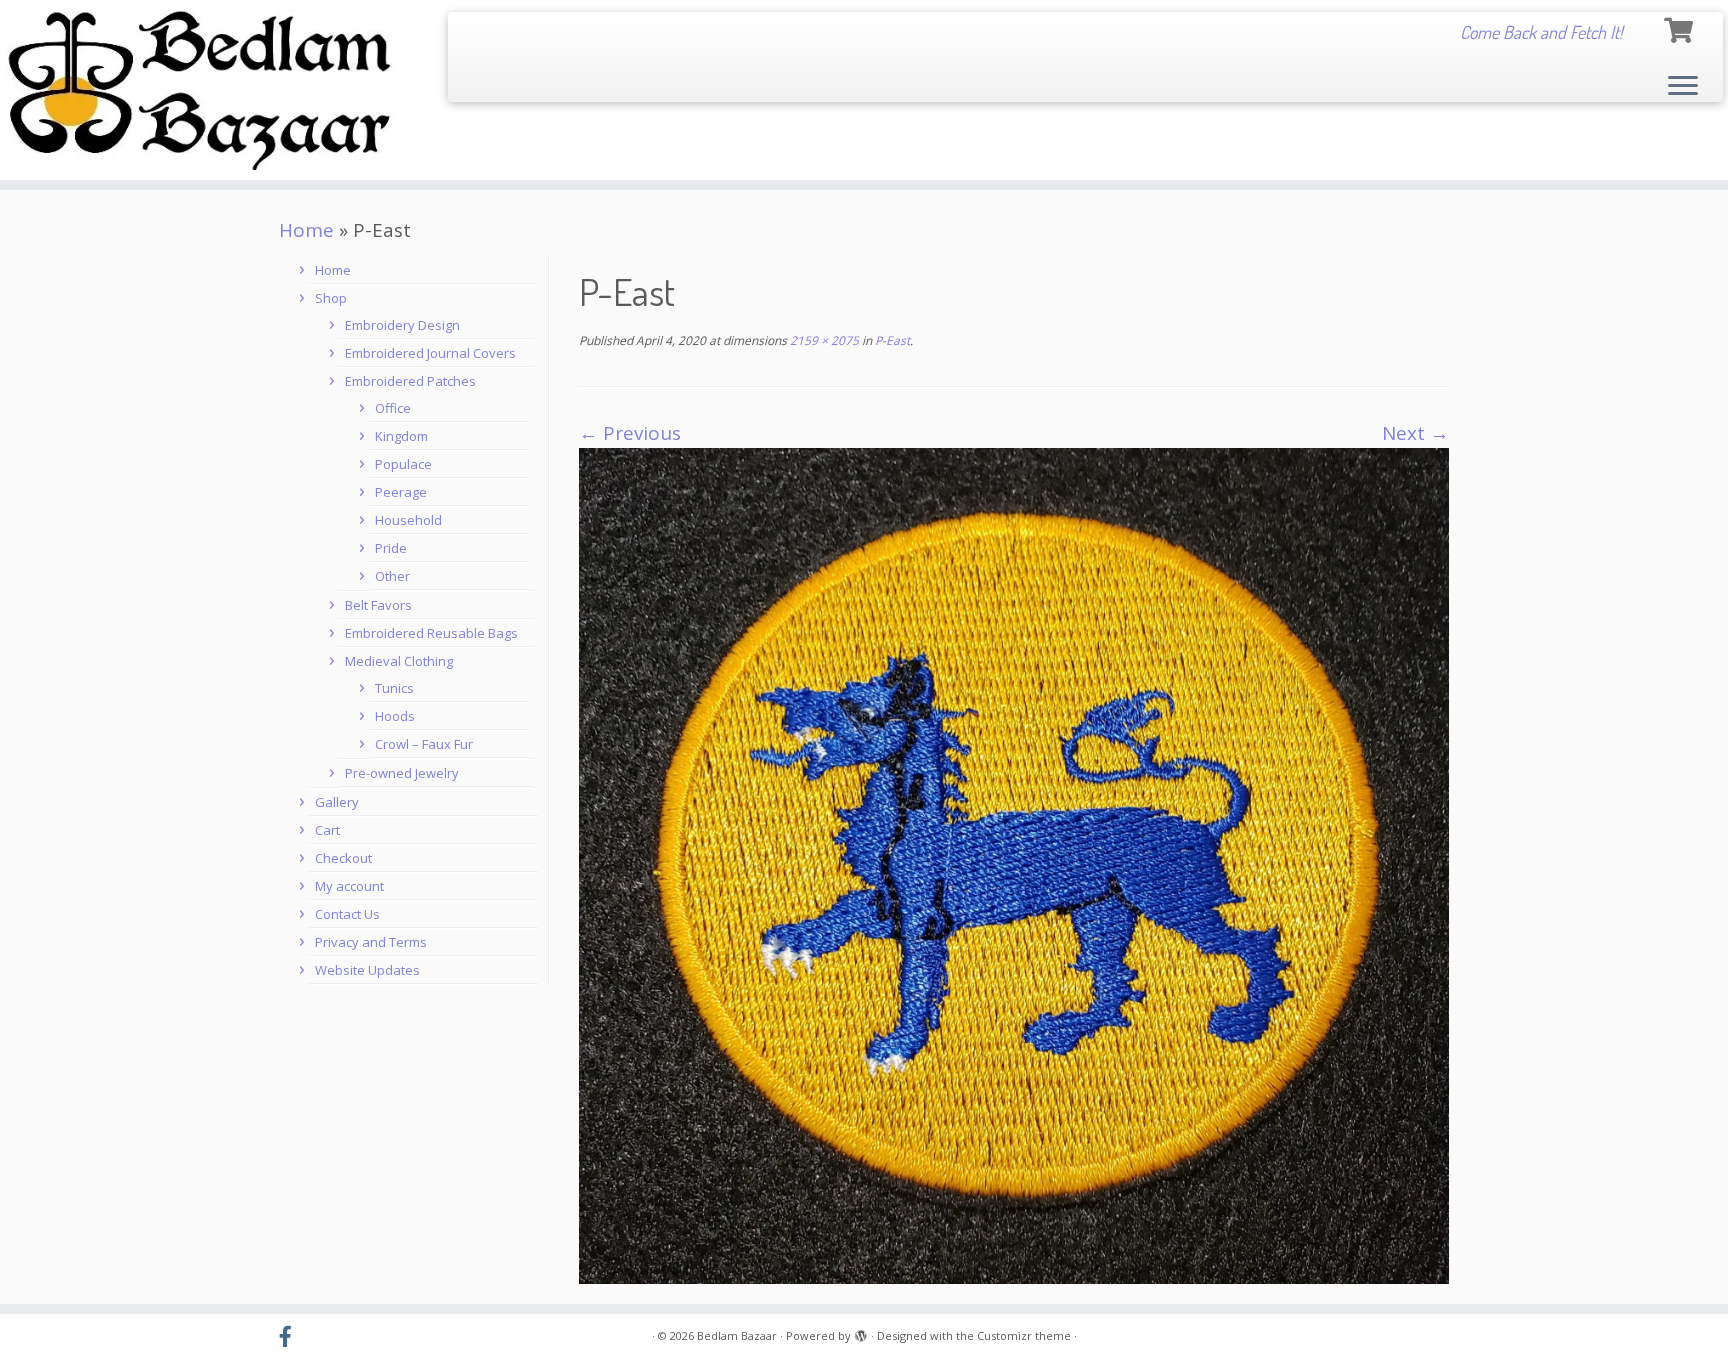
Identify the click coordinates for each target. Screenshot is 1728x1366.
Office (393, 408)
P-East (891, 340)
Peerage (401, 492)
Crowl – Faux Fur (424, 744)
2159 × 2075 (823, 340)
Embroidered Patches (410, 381)
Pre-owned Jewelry (402, 773)
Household (408, 520)
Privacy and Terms (371, 942)
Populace (403, 464)
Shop (331, 298)
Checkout (343, 858)
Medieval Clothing (399, 661)
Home (306, 230)
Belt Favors (378, 605)
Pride (391, 548)
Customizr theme (1024, 1335)
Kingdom (401, 436)
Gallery (337, 802)
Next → (1415, 433)
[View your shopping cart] (1681, 27)
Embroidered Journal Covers (430, 353)
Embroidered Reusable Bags (431, 633)
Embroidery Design (402, 325)
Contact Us (347, 914)
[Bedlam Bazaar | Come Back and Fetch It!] (199, 90)
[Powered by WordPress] (861, 1332)
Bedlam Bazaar (737, 1335)
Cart (327, 830)
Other (392, 576)
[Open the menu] (1683, 87)
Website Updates (367, 970)
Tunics (394, 688)
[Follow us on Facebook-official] (292, 1337)
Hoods (395, 716)
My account (349, 886)
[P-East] (1014, 865)
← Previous (630, 433)
